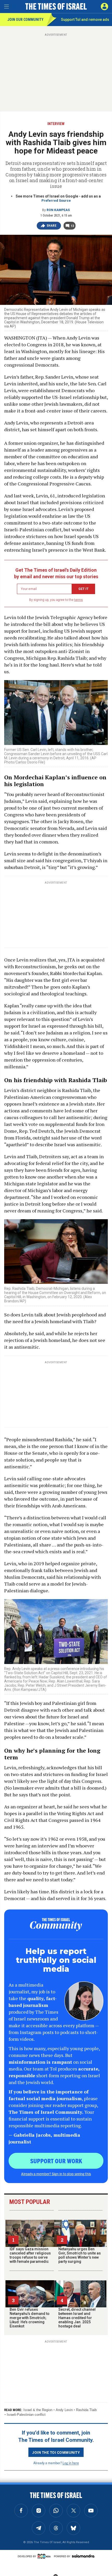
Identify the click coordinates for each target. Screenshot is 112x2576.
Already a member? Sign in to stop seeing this (56, 2174)
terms (79, 600)
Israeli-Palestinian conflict (26, 2415)
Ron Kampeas (58, 210)
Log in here (71, 2463)
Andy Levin (64, 2410)
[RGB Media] (45, 2556)
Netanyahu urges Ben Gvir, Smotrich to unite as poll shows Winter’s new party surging (80, 2255)
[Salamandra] (83, 2556)
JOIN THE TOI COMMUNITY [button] (56, 2452)
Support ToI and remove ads (85, 20)
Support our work (56, 2161)
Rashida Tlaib (86, 2410)
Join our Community (25, 20)
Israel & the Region (38, 2410)
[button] (104, 7)
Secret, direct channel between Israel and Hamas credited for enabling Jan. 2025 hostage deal (77, 2318)
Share (52, 226)
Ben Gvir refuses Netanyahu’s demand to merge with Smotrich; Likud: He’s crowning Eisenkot (30, 2318)
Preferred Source (56, 201)
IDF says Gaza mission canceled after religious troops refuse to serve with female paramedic (30, 2255)
